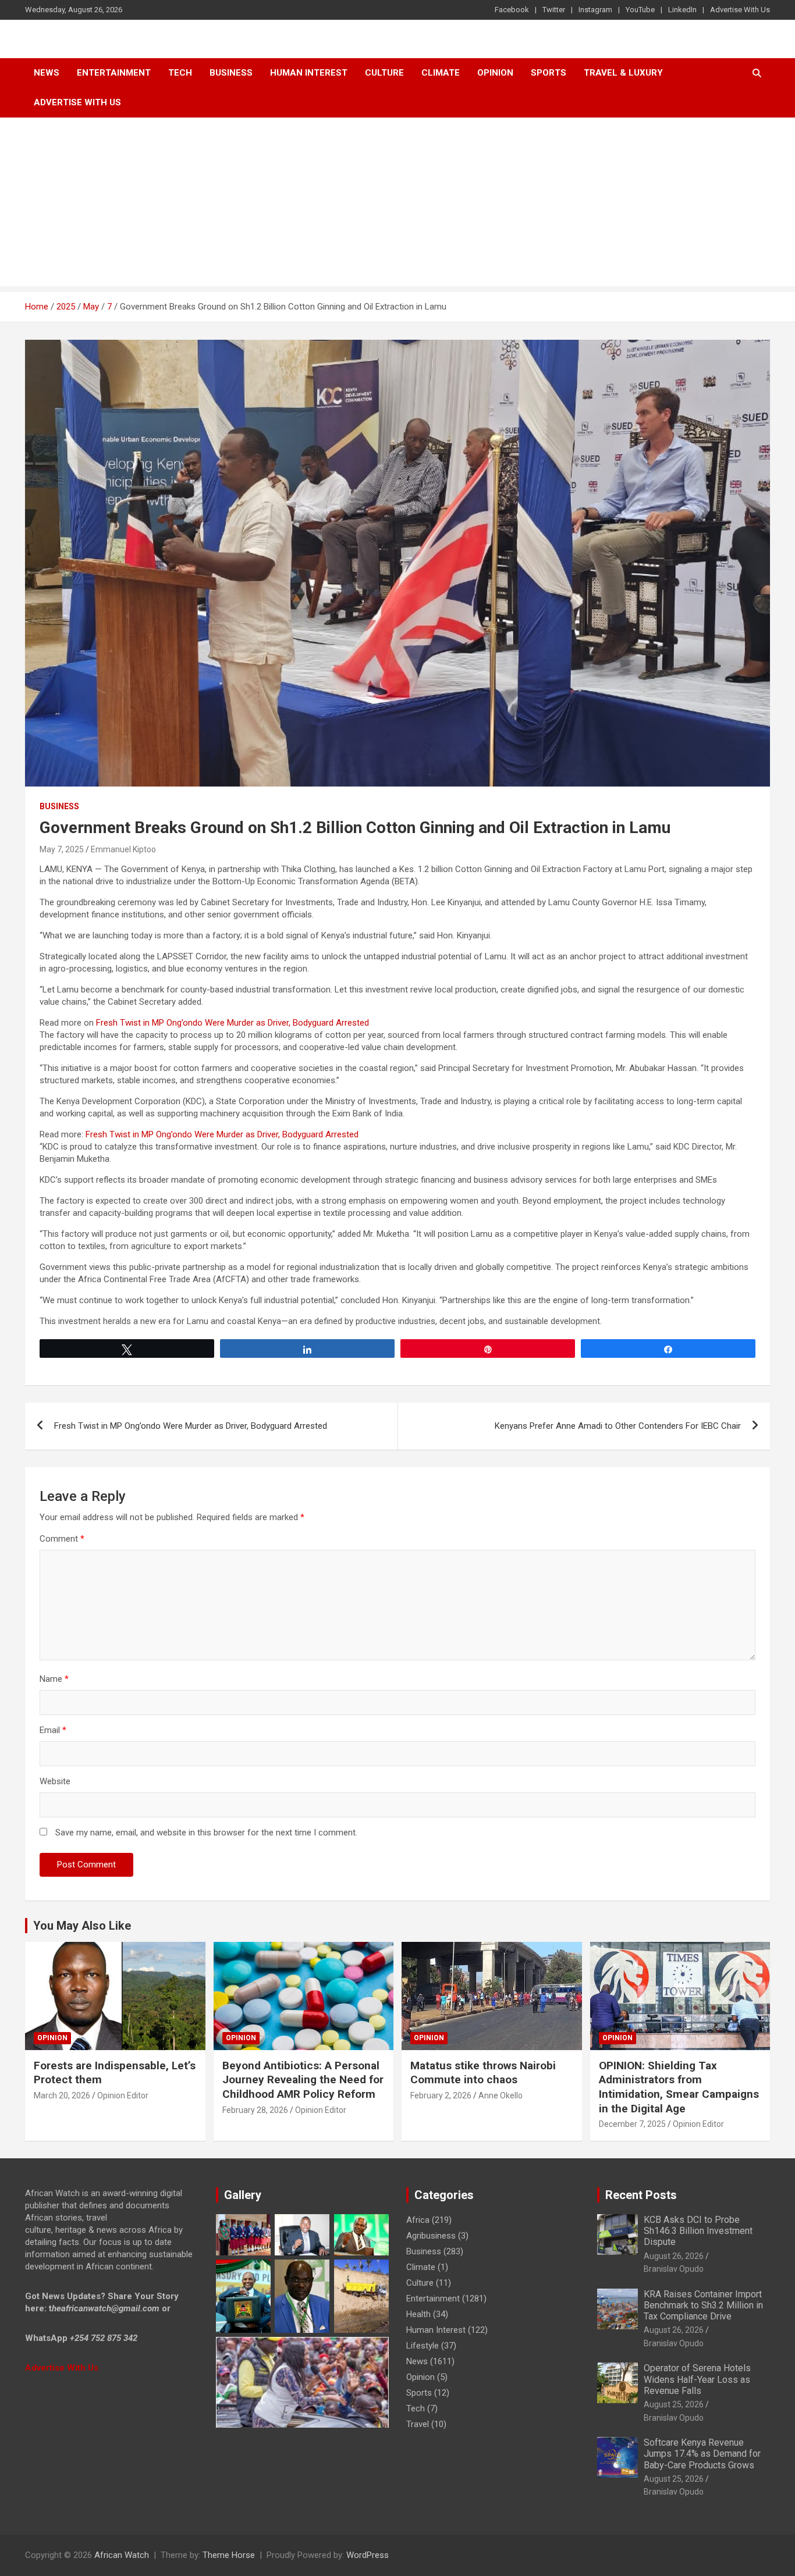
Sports (419, 2393)
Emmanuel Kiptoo (123, 849)
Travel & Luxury (623, 73)
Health (418, 2314)
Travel (418, 2424)
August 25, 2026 (674, 2404)
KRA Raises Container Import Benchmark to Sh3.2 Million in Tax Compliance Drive (703, 2305)
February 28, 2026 (255, 2110)
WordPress (368, 2555)
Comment (62, 1539)
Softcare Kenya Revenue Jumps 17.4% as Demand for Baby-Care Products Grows (702, 2454)
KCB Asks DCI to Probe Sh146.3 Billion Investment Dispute (698, 2231)
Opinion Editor (123, 2095)
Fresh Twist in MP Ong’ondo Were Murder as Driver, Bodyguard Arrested (233, 1023)
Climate (441, 73)
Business (231, 73)
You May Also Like (82, 1926)
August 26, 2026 (674, 2256)
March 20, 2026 (62, 2095)
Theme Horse (229, 2555)
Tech (180, 73)
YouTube (640, 10)
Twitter (554, 10)
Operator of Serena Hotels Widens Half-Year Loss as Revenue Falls (697, 2379)
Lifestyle (423, 2346)
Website (55, 1781)
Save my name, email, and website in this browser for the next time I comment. (206, 1833)
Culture (384, 73)
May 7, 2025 (62, 849)
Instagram (595, 10)
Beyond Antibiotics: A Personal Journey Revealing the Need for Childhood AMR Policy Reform (303, 2080)
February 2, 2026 (441, 2095)
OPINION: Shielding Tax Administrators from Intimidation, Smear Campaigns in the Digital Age (679, 2087)
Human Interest (309, 73)
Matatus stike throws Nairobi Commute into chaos (483, 2073)
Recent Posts (641, 2195)
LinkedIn (682, 10)
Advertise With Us (740, 10)
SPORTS (549, 73)
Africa (418, 2220)
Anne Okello (501, 2095)
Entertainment (114, 73)
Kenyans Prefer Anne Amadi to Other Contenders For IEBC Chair (618, 1426)
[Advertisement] (397, 205)
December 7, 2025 (632, 2124)
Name (54, 1679)
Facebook (512, 10)
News (47, 73)
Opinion (495, 73)
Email (53, 1730)
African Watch (122, 2555)
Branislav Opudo (674, 2269)
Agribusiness (431, 2236)
